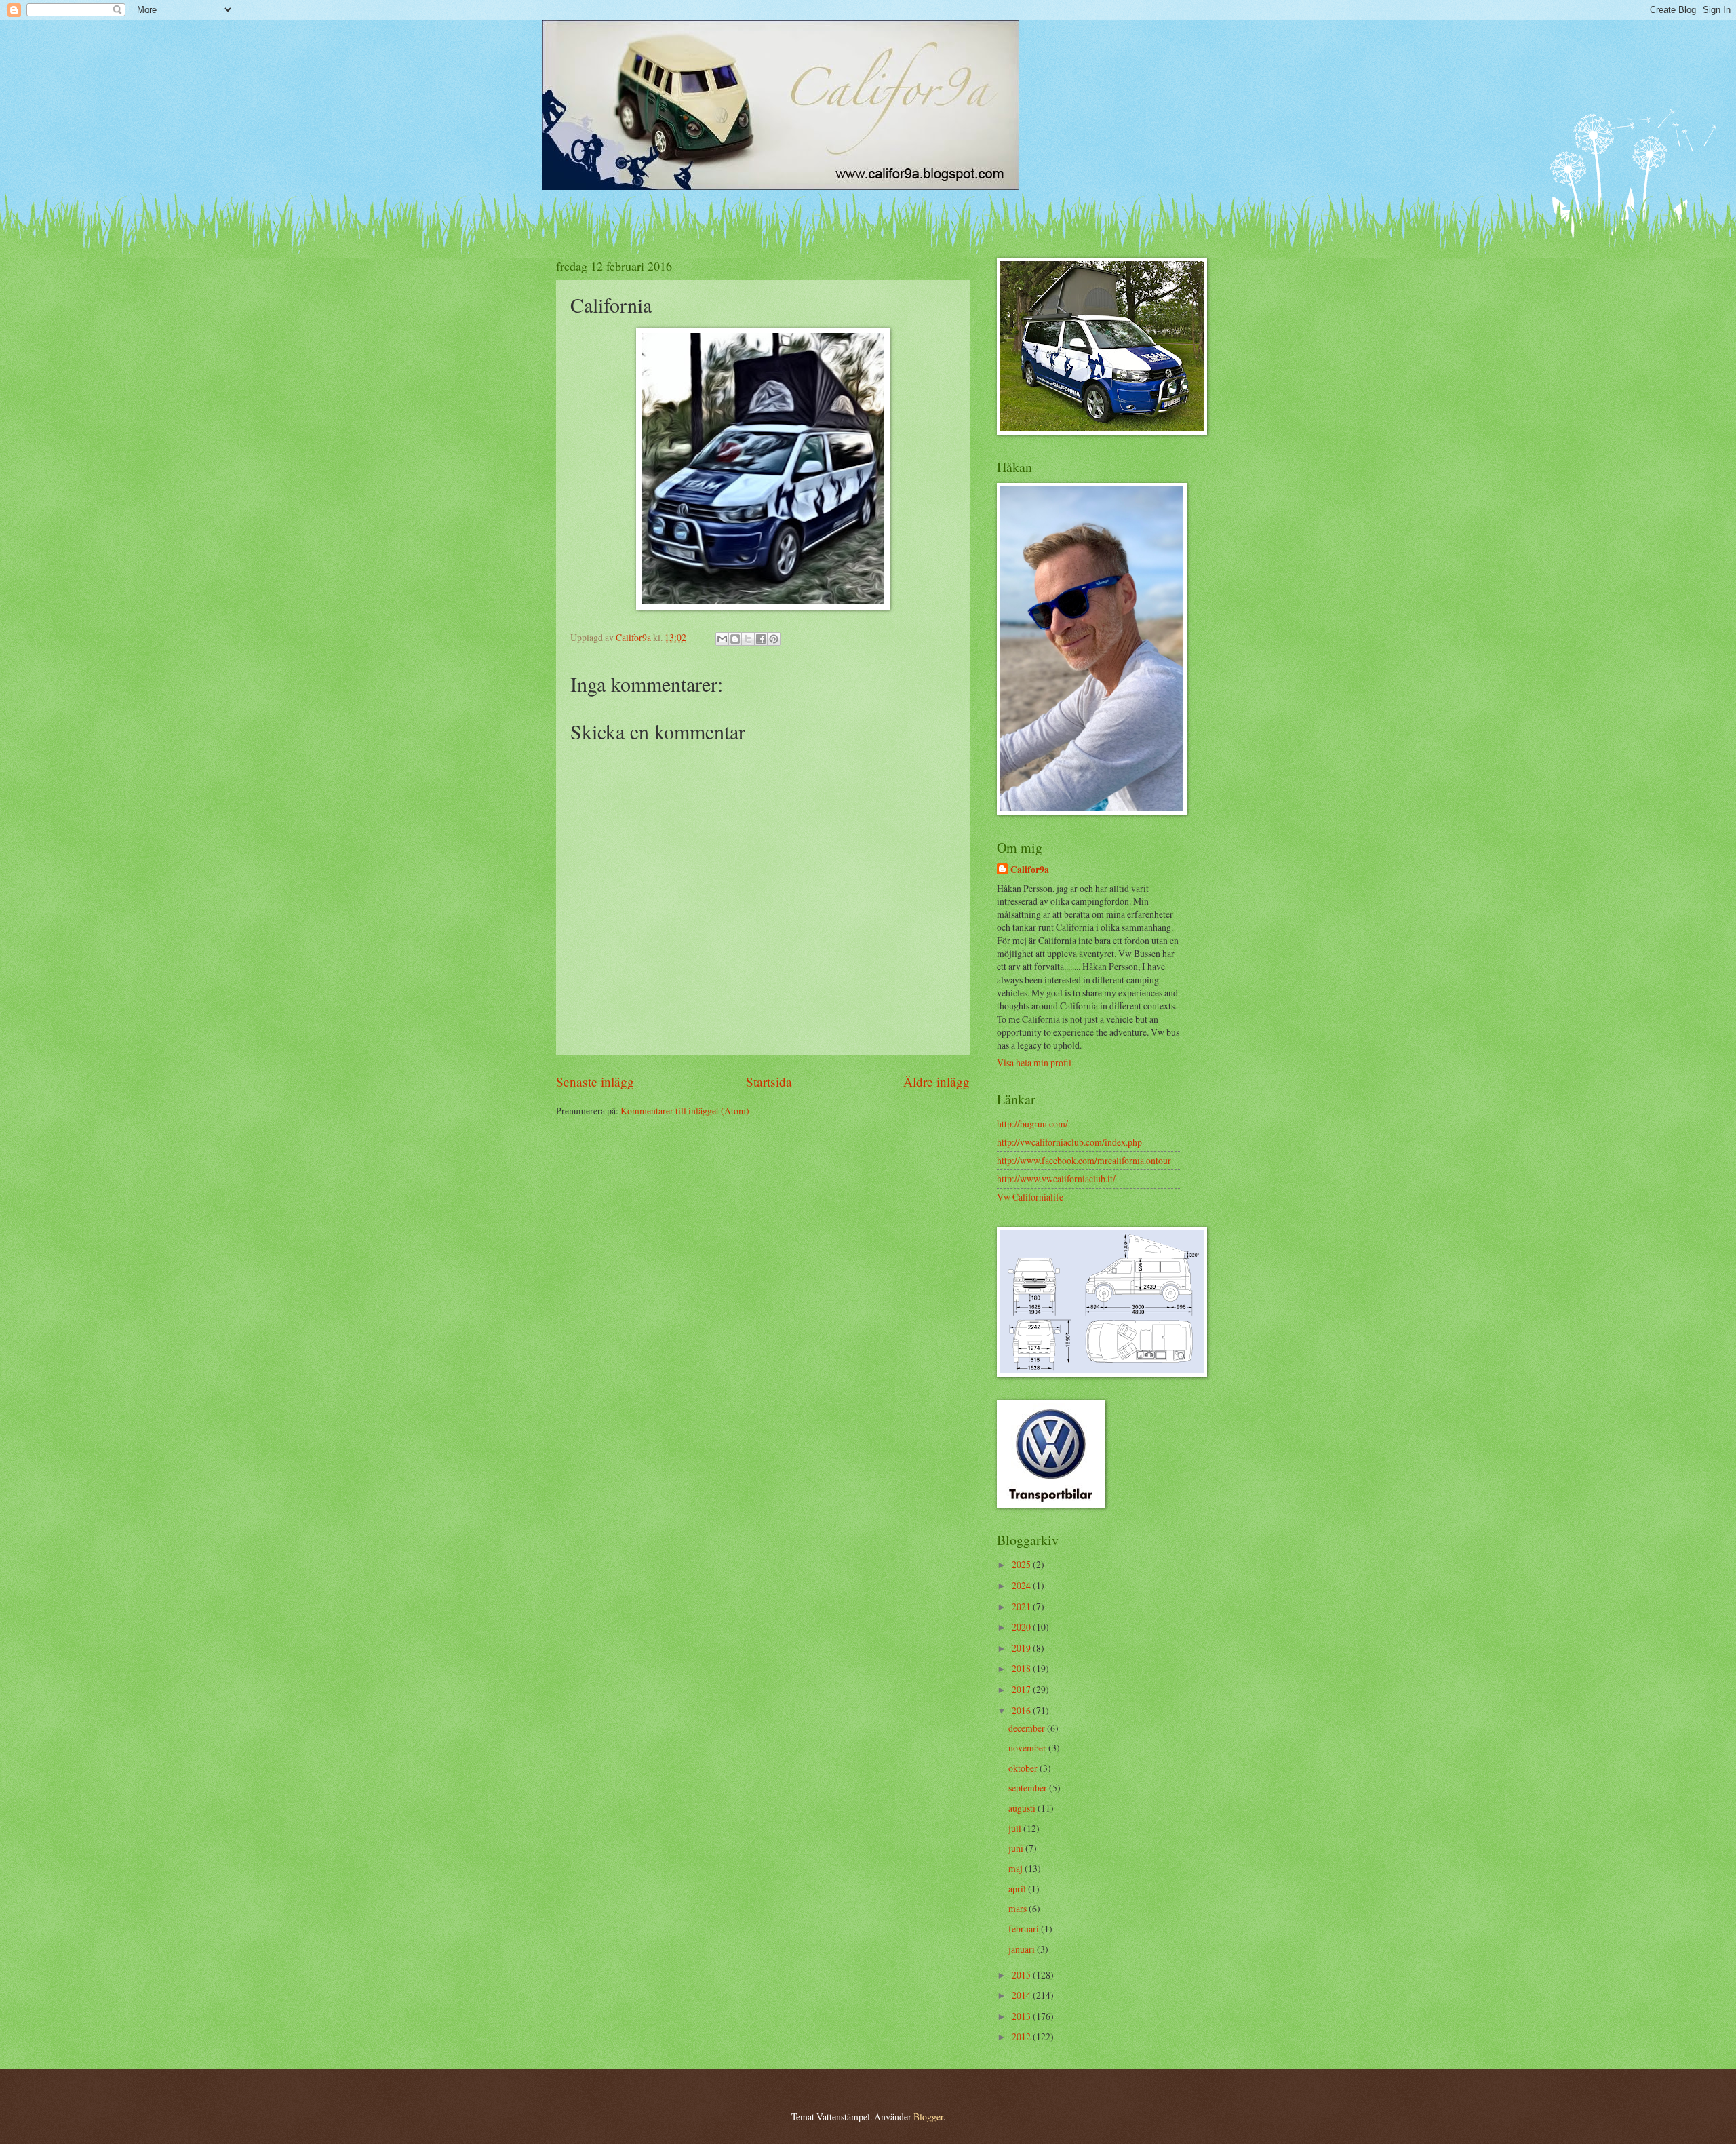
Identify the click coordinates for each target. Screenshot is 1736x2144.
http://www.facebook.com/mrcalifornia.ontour (1084, 1160)
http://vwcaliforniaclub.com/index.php (1069, 1142)
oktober (1024, 1768)
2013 (1022, 2016)
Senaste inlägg (595, 1081)
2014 (1022, 1995)
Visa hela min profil (1034, 1063)
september (1029, 1788)
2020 (1022, 1627)
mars (1019, 1908)
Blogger (928, 2117)
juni (1017, 1848)
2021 (1022, 1606)
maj (1017, 1868)
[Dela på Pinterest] (774, 639)
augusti (1023, 1808)
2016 (1022, 1710)
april (1018, 1889)
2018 (1022, 1668)
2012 (1022, 2036)
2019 (1022, 1648)
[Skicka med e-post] (722, 639)
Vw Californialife (1030, 1197)
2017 (1022, 1689)
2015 (1022, 1975)
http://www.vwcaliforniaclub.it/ (1056, 1178)
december (1028, 1728)
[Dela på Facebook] (761, 639)
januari (1023, 1949)
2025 (1022, 1564)
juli (1016, 1828)
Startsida (769, 1081)
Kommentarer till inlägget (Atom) (685, 1111)
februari (1025, 1929)
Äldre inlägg (936, 1081)
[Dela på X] (748, 639)
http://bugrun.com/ (1032, 1124)
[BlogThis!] (735, 639)
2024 (1022, 1585)
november (1028, 1748)
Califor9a (1030, 870)
